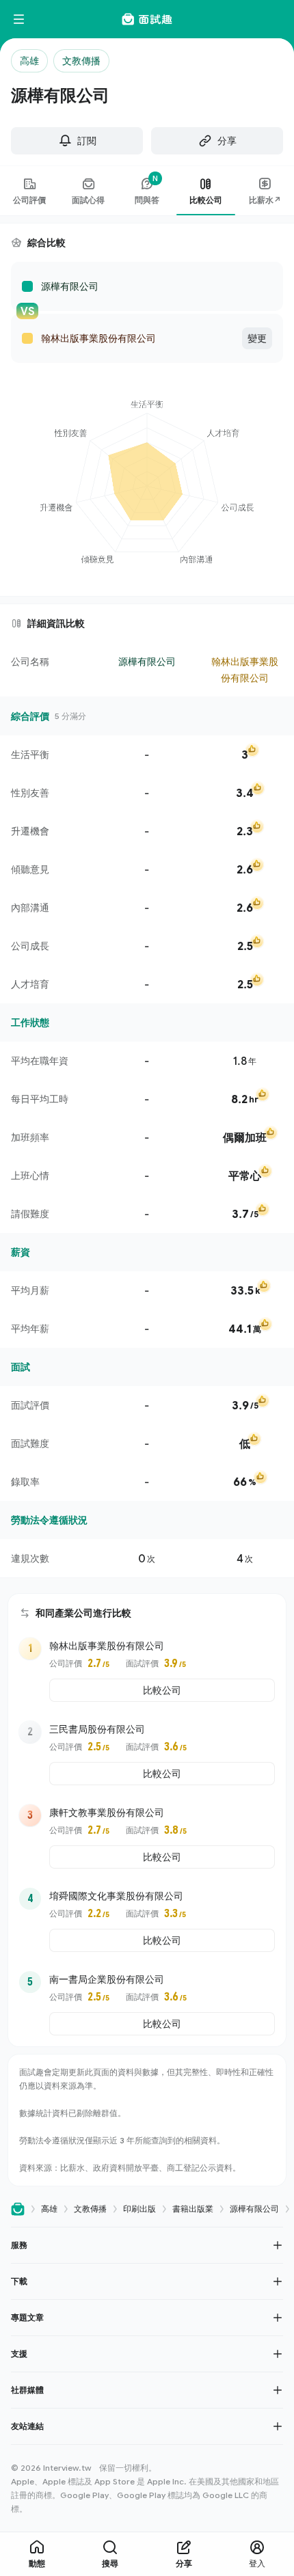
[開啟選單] (19, 19)
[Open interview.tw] (18, 2209)
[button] (147, 2245)
